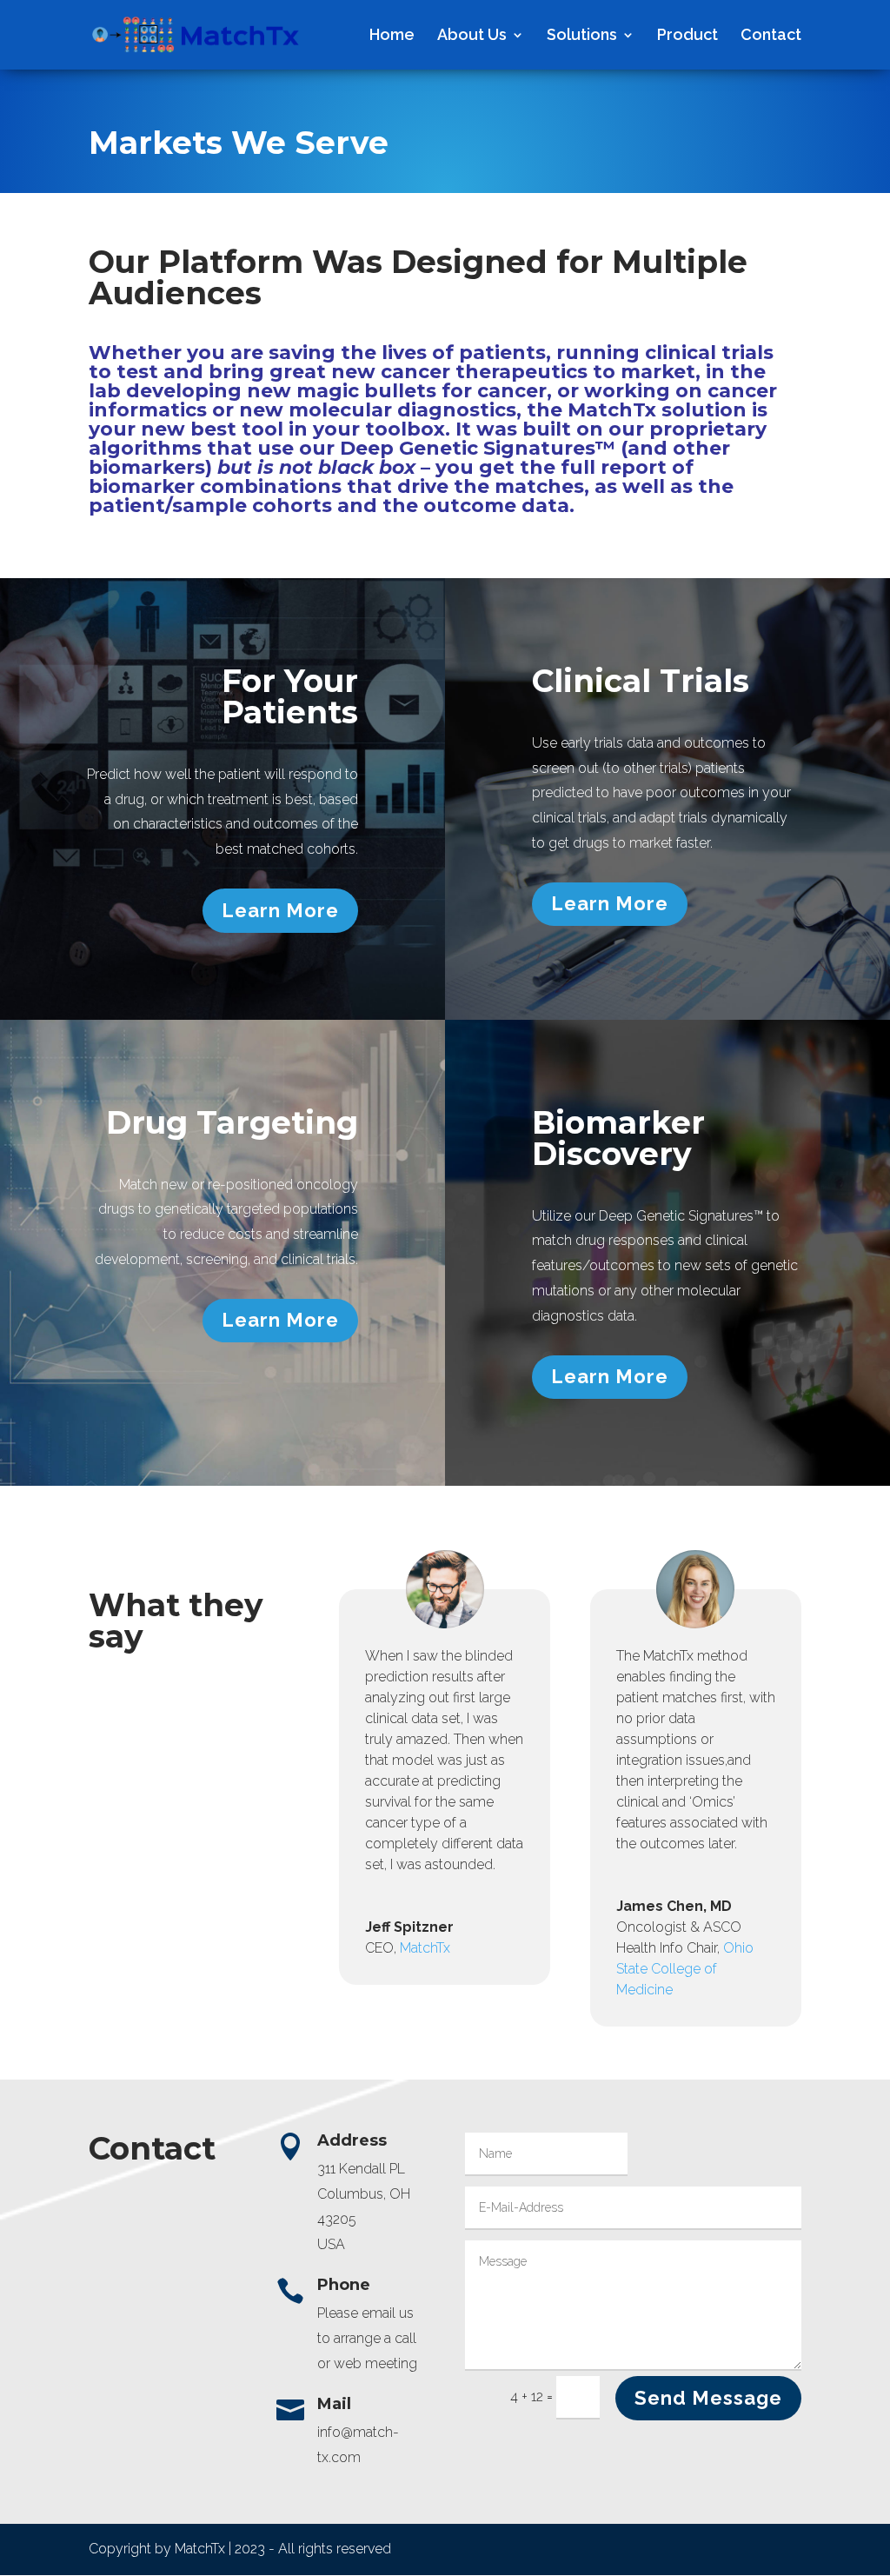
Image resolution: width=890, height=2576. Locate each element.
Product (687, 36)
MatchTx (425, 1948)
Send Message (708, 2398)
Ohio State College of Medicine (685, 1969)
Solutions (582, 36)
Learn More (280, 910)
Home (392, 36)
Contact (771, 36)
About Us (472, 36)
